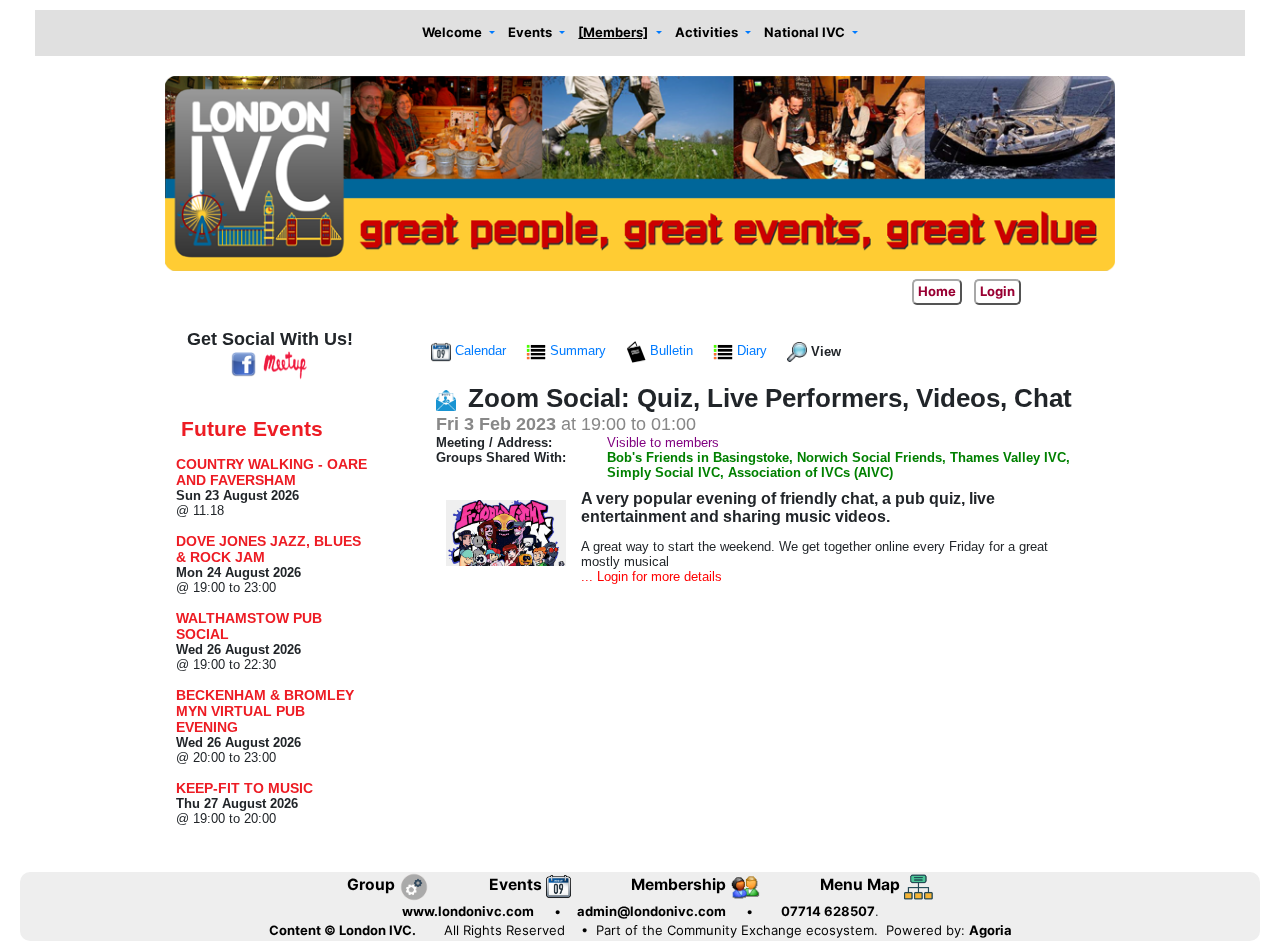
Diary (752, 350)
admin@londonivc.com (651, 911)
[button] (458, 33)
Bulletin (671, 350)
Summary (578, 350)
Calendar (480, 350)
